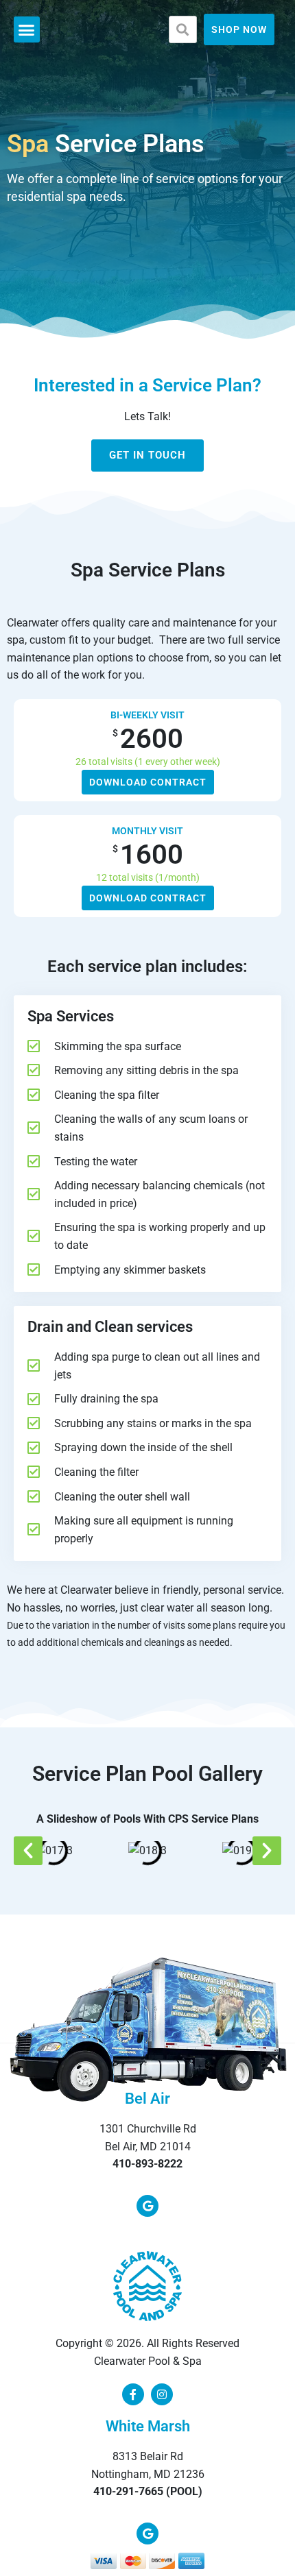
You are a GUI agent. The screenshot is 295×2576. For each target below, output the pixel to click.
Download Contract (148, 782)
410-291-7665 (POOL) (148, 2491)
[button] (27, 29)
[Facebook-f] (133, 2394)
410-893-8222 (147, 2164)
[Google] (147, 2206)
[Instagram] (162, 2394)
